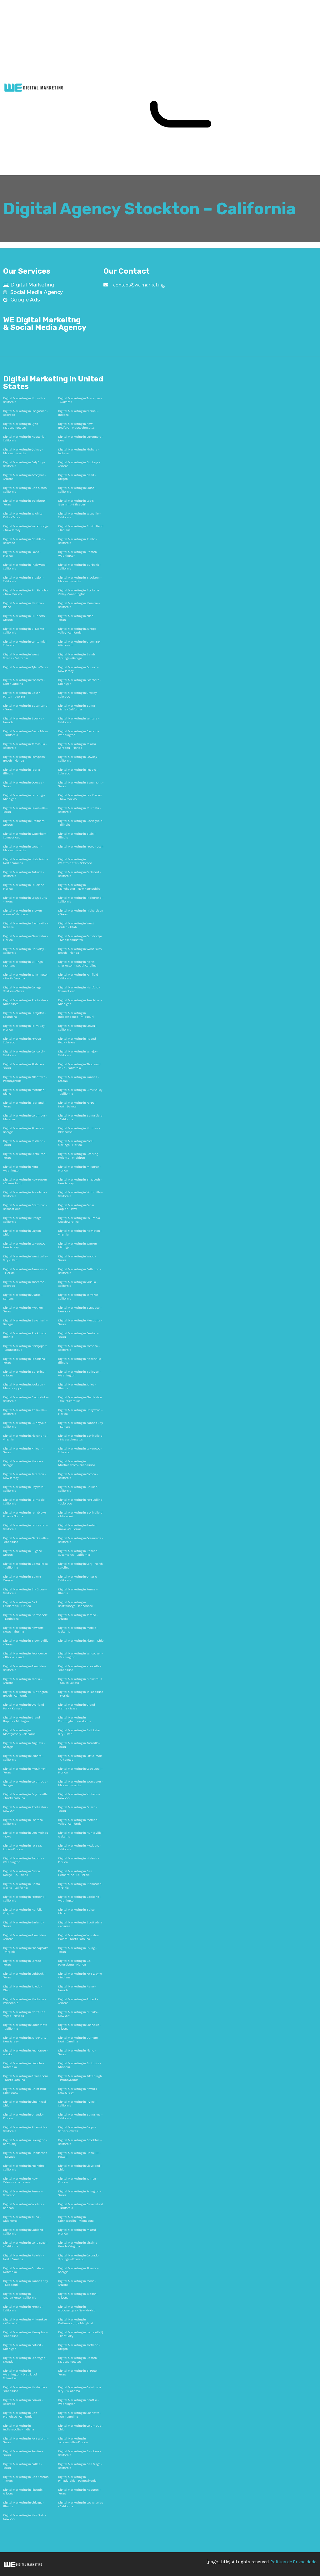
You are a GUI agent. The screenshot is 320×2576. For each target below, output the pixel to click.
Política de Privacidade (293, 2562)
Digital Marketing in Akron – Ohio (81, 1641)
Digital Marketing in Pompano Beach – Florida (24, 759)
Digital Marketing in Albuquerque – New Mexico (77, 2309)
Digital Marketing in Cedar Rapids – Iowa (76, 1207)
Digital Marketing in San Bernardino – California (75, 1873)
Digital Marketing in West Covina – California (21, 656)
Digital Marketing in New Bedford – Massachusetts (76, 426)
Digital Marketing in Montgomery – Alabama (19, 1732)
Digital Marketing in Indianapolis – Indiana (19, 2428)
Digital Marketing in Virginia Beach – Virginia (78, 2245)
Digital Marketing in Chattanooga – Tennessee (75, 1604)
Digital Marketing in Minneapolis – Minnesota (76, 2219)
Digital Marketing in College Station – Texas (22, 989)
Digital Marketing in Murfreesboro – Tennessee (77, 1463)
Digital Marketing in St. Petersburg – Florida (74, 1963)
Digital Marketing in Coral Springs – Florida (76, 1143)
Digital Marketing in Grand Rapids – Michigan (22, 1719)
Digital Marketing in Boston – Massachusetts (78, 2360)
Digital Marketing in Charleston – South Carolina (80, 1399)
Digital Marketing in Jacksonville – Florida (73, 2440)
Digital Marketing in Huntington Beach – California (25, 1694)
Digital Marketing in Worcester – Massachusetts (81, 1783)
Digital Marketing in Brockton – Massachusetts (80, 579)
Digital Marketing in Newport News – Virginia (23, 1630)
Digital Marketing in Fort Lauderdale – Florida (20, 1604)
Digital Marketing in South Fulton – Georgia (22, 695)
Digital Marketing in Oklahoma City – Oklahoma (80, 2389)
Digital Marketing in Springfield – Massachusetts (80, 1438)
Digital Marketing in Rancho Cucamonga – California (78, 1553)
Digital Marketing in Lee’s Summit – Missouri (76, 503)
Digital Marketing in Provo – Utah (81, 847)
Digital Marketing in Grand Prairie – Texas (77, 1707)
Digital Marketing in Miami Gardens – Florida (77, 746)
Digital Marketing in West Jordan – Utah (76, 925)
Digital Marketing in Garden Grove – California (77, 1527)
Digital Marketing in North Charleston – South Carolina (77, 964)
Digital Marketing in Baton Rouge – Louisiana (22, 1873)
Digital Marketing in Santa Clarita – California (22, 1886)
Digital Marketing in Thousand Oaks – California (79, 1066)
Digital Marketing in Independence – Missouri (76, 1015)
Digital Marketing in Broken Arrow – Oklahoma (22, 913)
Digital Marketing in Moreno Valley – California (78, 1822)
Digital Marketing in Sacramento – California (20, 2296)
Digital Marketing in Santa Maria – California (77, 708)
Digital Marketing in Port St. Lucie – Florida (22, 1847)
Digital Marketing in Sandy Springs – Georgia (77, 656)
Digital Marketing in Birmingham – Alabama (75, 1719)
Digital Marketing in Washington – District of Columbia (20, 2375)
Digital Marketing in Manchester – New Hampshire (79, 887)
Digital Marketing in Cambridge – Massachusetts (80, 938)
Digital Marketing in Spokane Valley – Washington (79, 592)
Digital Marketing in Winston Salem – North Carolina (78, 1937)
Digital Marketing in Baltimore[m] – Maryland (76, 2321)
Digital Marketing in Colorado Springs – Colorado (78, 2257)
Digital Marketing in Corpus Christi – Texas (77, 2129)
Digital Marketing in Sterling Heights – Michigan (78, 1156)
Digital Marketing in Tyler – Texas (26, 667)
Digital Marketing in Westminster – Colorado (75, 861)
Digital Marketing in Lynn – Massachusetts (22, 426)
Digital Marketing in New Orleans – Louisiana (20, 2181)
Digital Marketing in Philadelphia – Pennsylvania (77, 2479)
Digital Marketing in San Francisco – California (20, 2415)
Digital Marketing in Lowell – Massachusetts (23, 848)
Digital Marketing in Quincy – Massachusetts (23, 451)
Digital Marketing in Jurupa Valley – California (77, 631)
